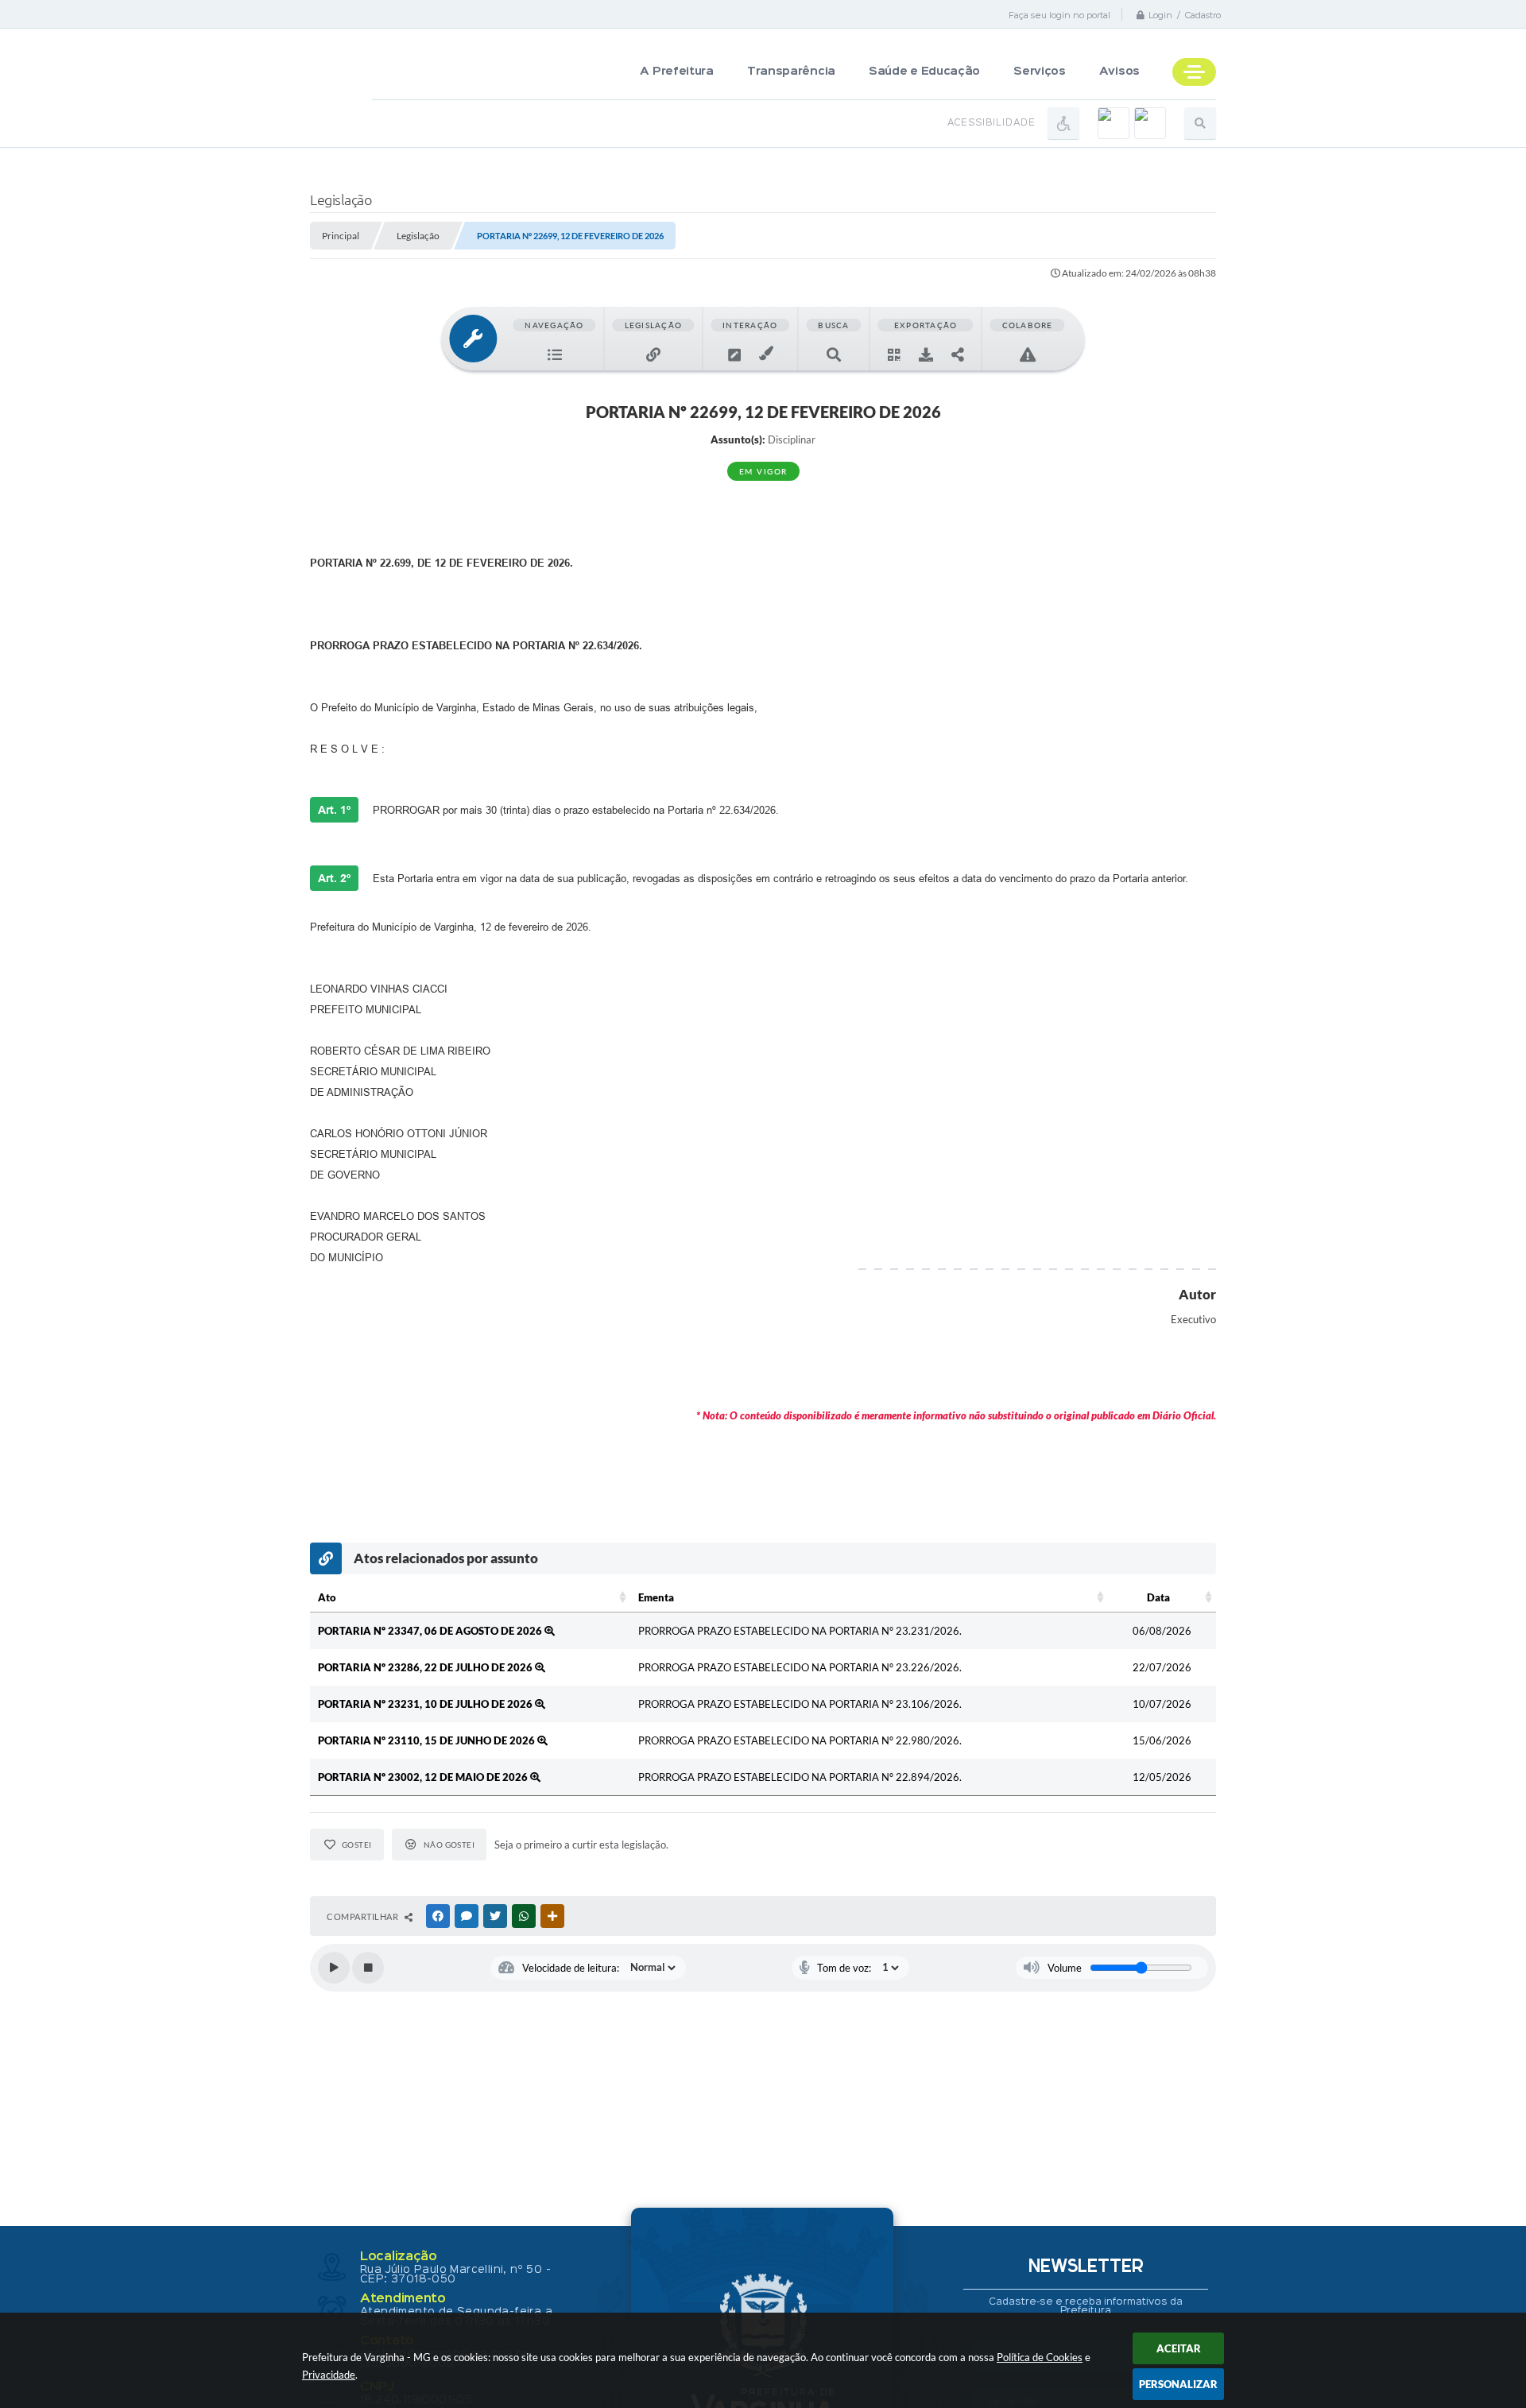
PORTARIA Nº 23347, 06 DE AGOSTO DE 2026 (431, 1631)
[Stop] (368, 1968)
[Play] (334, 1968)
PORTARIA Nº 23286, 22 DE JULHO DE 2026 (426, 1667)
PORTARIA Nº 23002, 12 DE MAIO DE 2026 (424, 1777)
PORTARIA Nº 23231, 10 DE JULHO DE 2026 (426, 1704)
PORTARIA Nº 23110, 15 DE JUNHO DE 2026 (428, 1740)
